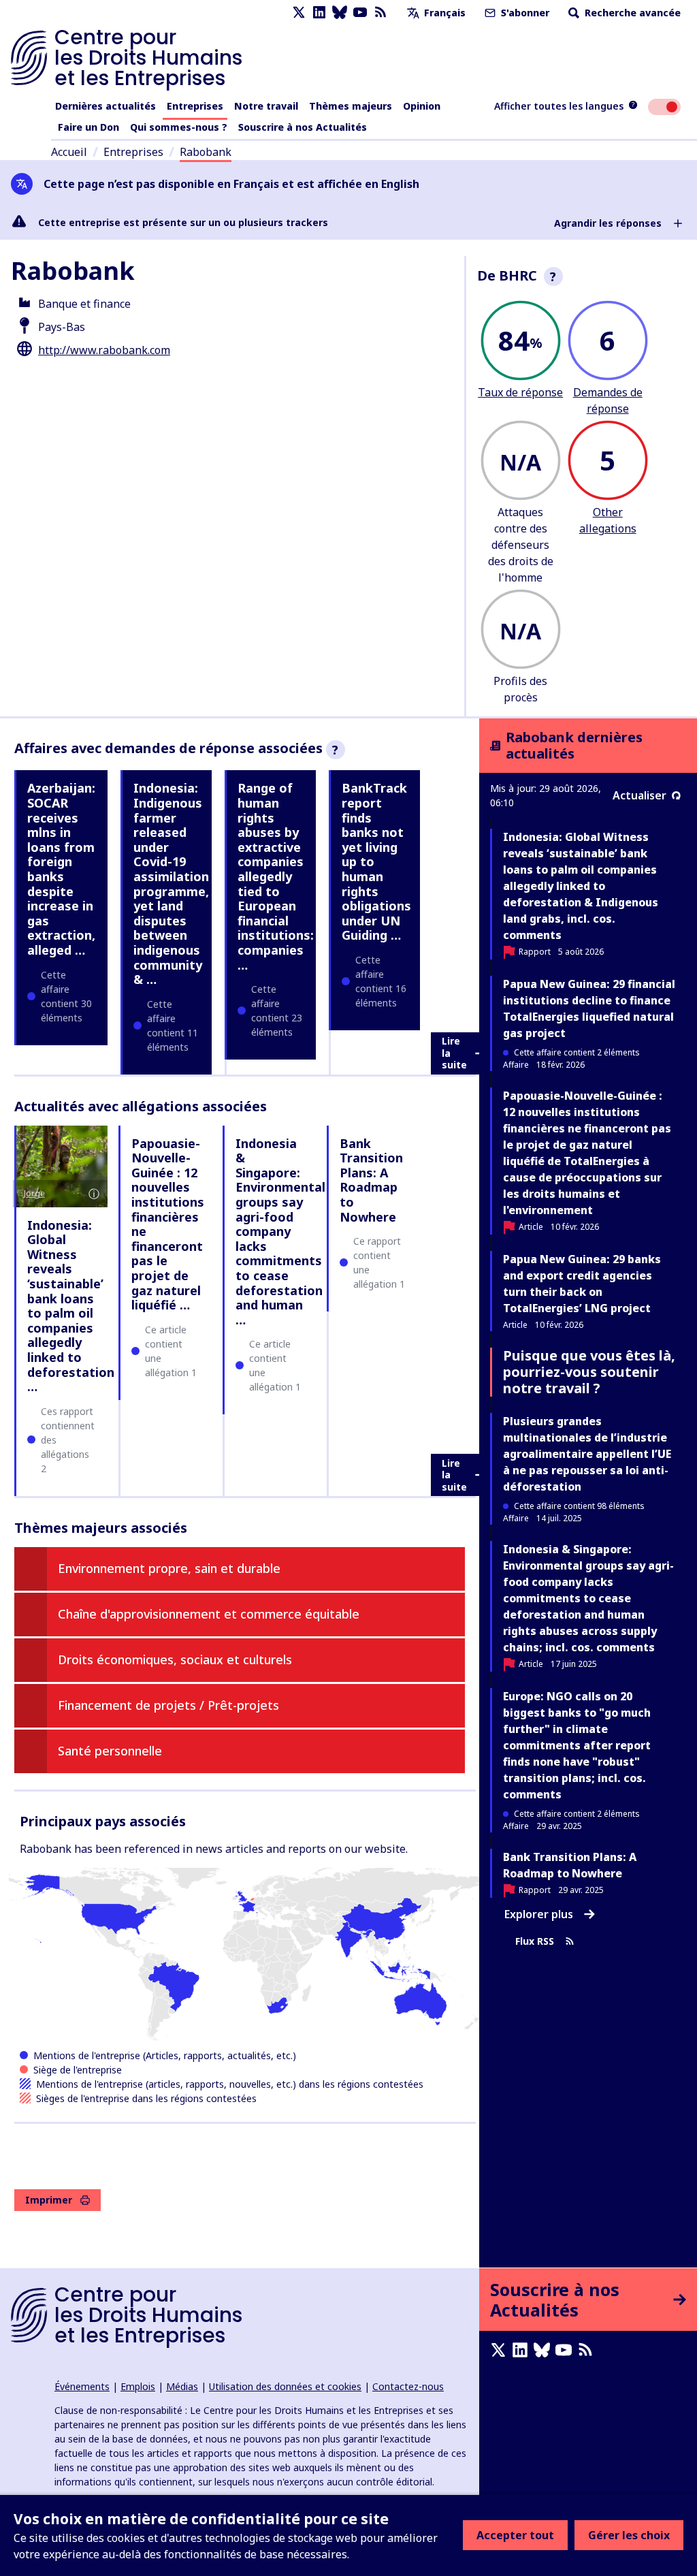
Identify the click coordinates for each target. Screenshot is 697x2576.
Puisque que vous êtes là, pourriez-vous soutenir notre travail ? (589, 1372)
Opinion (422, 106)
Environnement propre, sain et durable (169, 1568)
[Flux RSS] (380, 13)
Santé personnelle (110, 1751)
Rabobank (206, 152)
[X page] (299, 13)
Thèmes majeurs (351, 106)
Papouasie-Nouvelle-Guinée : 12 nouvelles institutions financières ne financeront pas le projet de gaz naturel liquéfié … (168, 1224)
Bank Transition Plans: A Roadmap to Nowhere (371, 1180)
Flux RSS (535, 1942)
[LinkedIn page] (319, 13)
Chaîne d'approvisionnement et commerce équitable (209, 1614)
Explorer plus (539, 1914)
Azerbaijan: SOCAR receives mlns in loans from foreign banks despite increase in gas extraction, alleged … (61, 869)
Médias (182, 2386)
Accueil (69, 152)
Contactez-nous (408, 2386)
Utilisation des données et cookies (285, 2386)
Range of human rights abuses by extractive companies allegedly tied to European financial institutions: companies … (276, 876)
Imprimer (49, 2200)
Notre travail (266, 106)
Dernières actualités (106, 106)
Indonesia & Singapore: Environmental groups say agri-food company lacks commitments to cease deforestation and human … (280, 1231)
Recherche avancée (631, 13)
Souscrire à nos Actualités (303, 127)
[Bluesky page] (340, 13)
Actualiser (639, 795)
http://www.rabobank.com (104, 350)
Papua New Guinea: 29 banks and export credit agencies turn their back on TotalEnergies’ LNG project (582, 1284)
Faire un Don (88, 127)
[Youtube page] (360, 13)
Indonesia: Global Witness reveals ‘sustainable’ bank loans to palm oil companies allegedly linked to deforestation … (71, 1306)
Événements (82, 2386)
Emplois (138, 2386)
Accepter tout (515, 2535)
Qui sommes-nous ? (179, 127)
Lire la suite (454, 1053)
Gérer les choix (629, 2535)
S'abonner (524, 13)
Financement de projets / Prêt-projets (168, 1705)
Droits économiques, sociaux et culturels (175, 1659)
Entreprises (195, 106)
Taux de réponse (520, 392)
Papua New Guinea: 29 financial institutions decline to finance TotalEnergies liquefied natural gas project (589, 1008)
